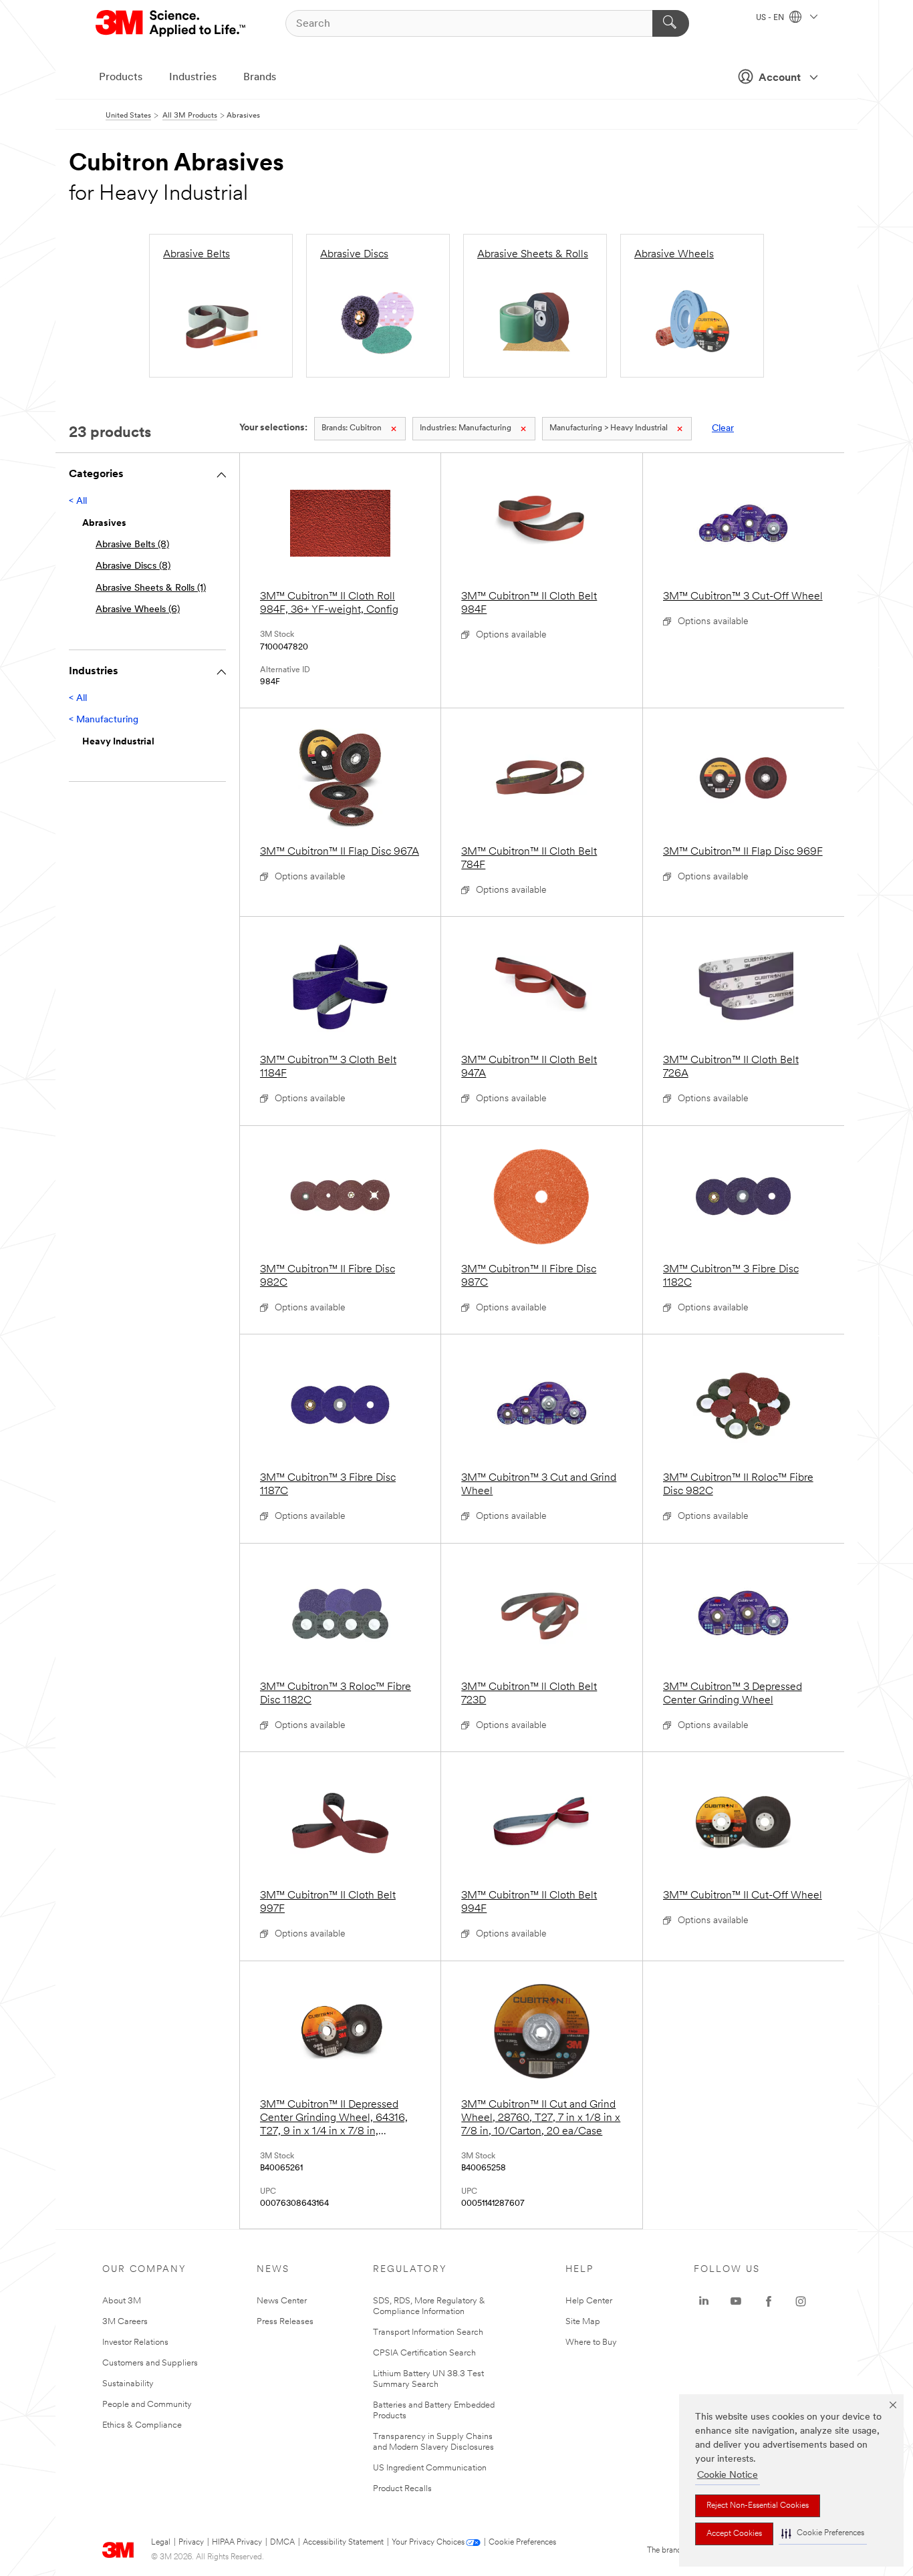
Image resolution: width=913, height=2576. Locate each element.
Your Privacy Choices (428, 2543)
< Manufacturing (104, 720)
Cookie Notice (728, 2475)
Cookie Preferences (522, 2543)
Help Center (589, 2301)
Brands (260, 78)
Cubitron (352, 428)
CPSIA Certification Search (424, 2353)
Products (121, 78)
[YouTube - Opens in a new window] (736, 2301)
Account (780, 78)
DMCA (282, 2543)
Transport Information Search (428, 2332)
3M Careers (125, 2322)
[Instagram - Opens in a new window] (801, 2301)
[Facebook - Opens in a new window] (769, 2301)
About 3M (122, 2301)
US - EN (771, 18)
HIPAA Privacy (237, 2543)
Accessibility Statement (343, 2543)
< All (78, 502)
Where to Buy (591, 2342)
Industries (193, 78)
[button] (823, 2534)
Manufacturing (466, 428)
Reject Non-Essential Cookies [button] (758, 2506)
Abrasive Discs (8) (133, 566)
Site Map (583, 2322)
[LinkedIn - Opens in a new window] (704, 2301)
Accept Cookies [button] (734, 2534)
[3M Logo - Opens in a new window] (171, 23)
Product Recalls (402, 2489)
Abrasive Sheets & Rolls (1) (151, 588)
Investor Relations (135, 2342)
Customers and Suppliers (150, 2363)
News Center (282, 2301)
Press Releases (285, 2322)
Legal (161, 2543)
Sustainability (128, 2384)
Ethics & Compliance (142, 2425)
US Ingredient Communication (430, 2468)
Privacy (191, 2543)
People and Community (147, 2405)
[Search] (671, 23)
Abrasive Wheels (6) (138, 610)
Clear (723, 429)
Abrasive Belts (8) (132, 545)
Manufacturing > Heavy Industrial (609, 428)
